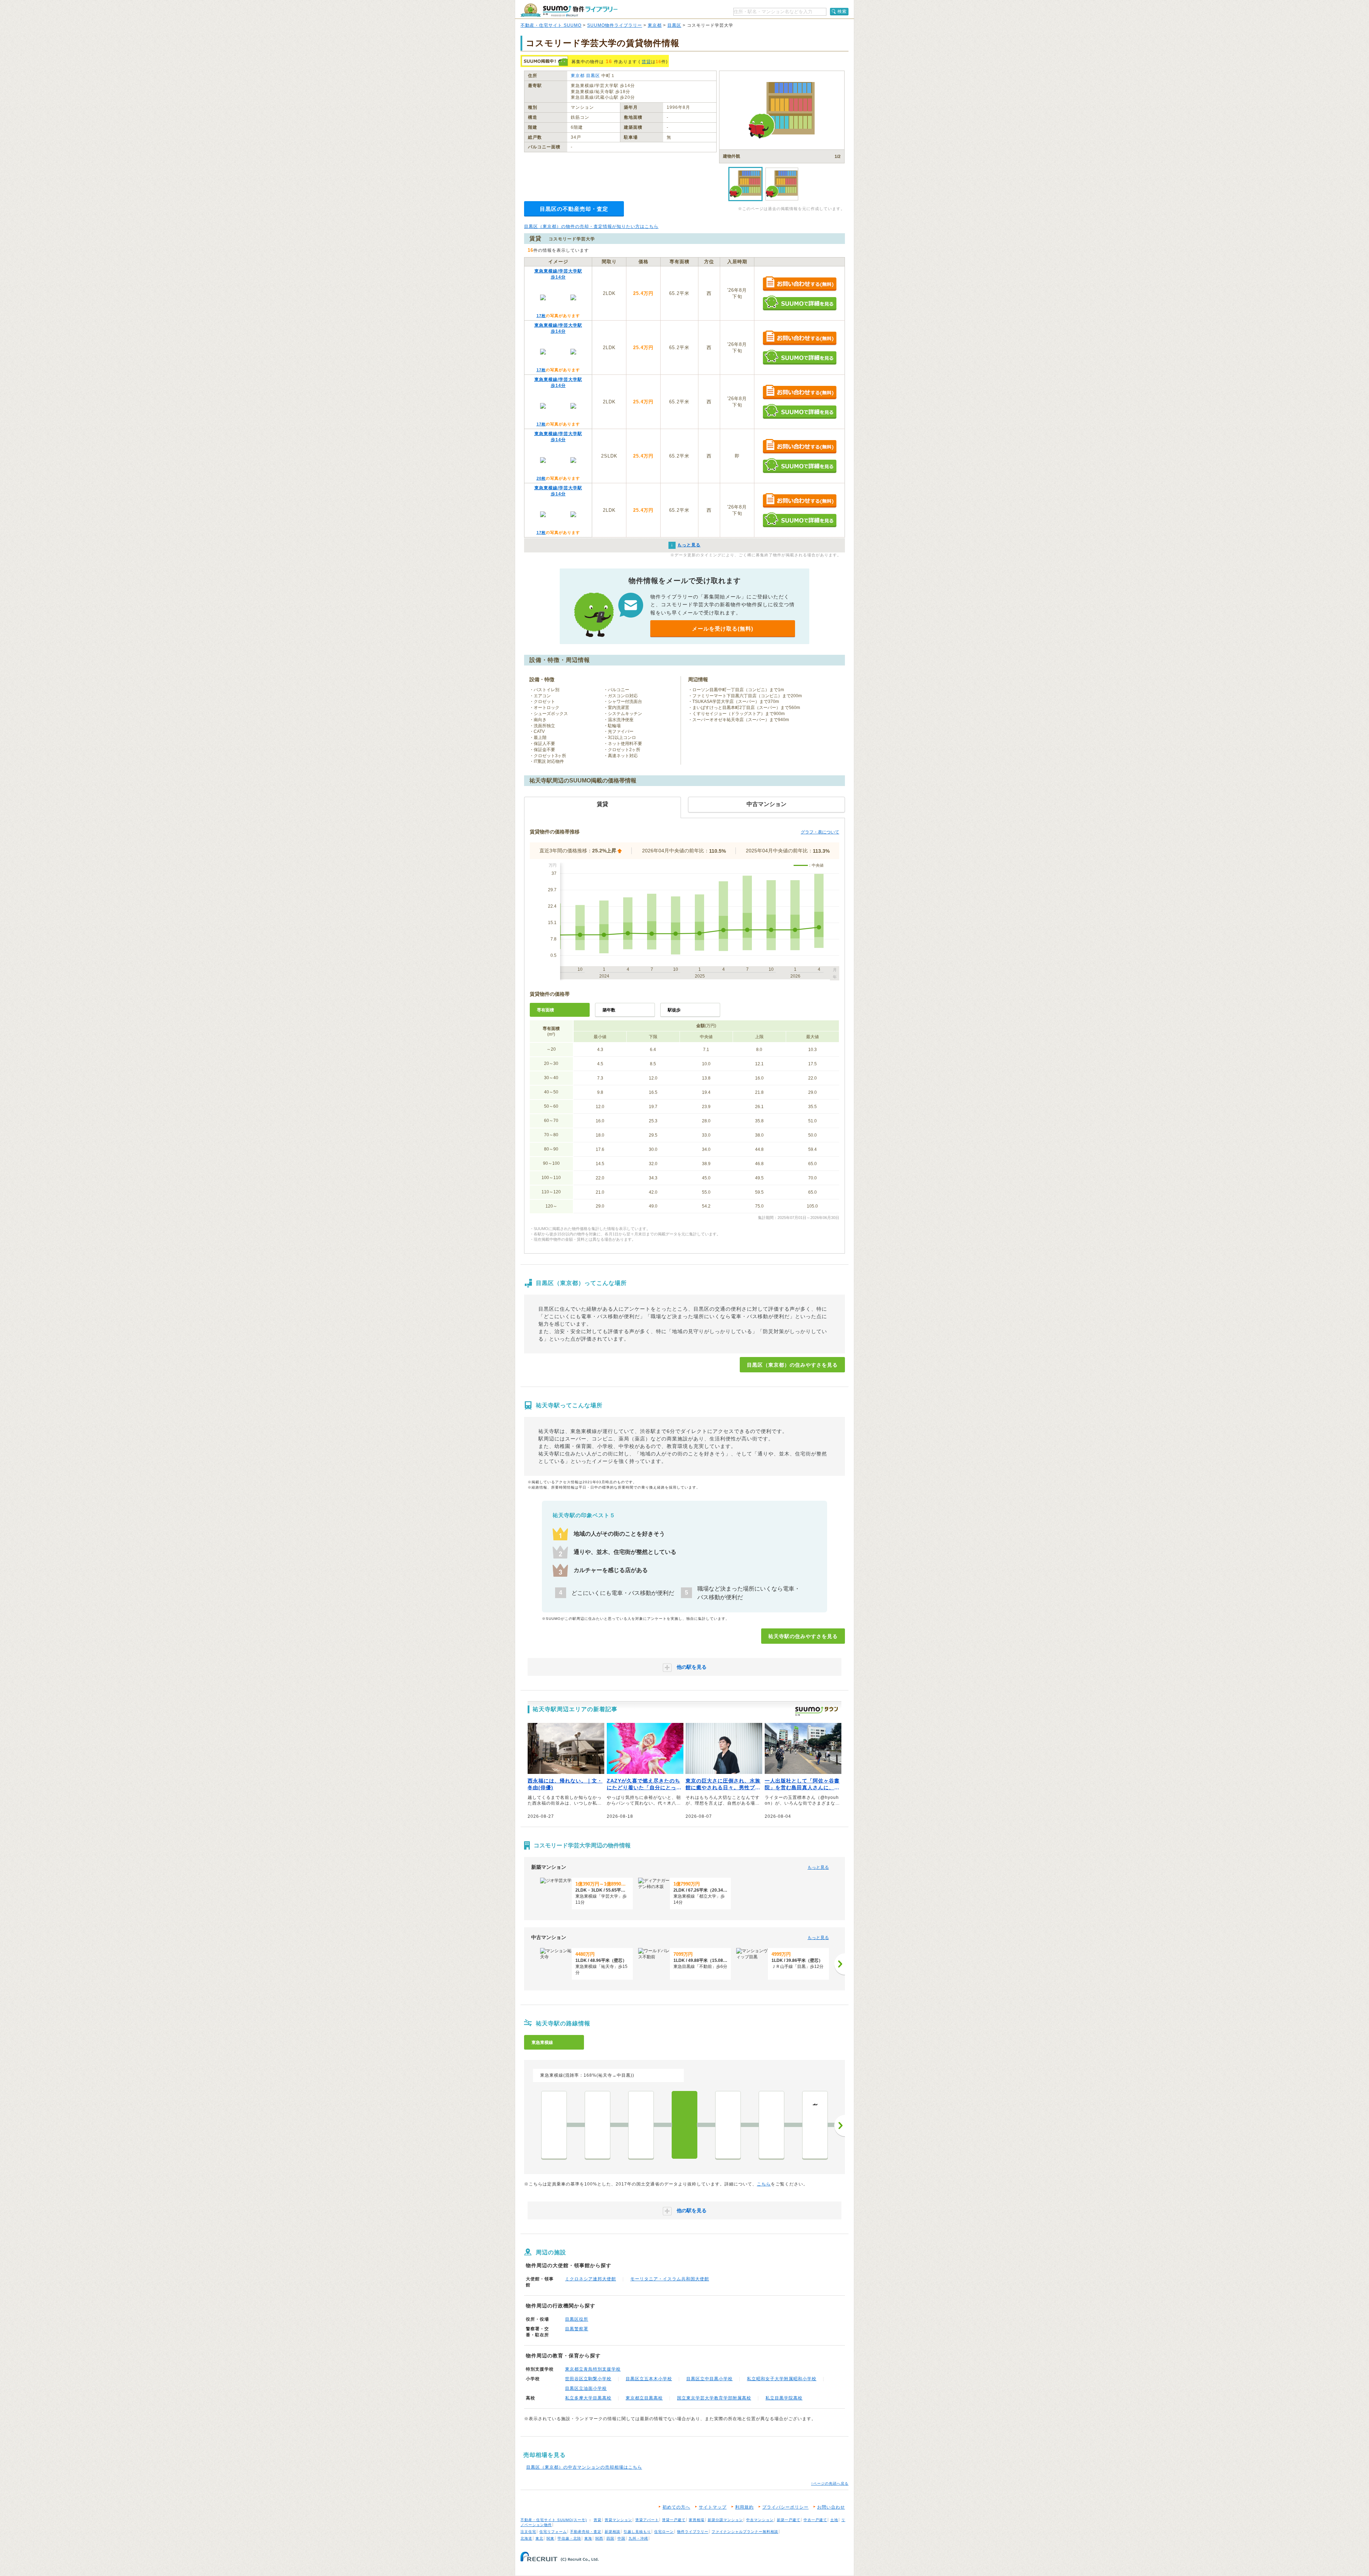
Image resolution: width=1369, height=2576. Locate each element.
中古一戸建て (815, 2520)
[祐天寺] (684, 2125)
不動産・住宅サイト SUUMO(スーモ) (554, 2520)
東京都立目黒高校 (644, 2398)
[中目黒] (641, 2125)
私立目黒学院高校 (784, 2398)
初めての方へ (676, 2507)
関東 (550, 2538)
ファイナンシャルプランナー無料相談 (745, 2532)
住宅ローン (664, 2532)
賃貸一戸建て (674, 2520)
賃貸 (646, 62)
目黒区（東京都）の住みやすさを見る (792, 1365)
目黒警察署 (577, 2329)
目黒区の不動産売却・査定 (574, 209)
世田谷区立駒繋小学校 (588, 2379)
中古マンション (760, 2520)
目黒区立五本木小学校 (649, 2379)
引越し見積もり (637, 2532)
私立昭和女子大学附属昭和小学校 (782, 2379)
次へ (840, 2126)
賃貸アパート (647, 2520)
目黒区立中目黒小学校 (709, 2379)
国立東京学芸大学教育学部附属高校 (714, 2398)
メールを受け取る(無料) (723, 629)
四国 (610, 2538)
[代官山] (598, 2125)
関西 (599, 2538)
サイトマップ (713, 2507)
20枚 (541, 478)
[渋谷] (554, 2125)
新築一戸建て (789, 2520)
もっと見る (818, 1867)
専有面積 (545, 1010)
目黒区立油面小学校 (586, 2388)
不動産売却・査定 (586, 2532)
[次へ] (840, 1964)
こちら (764, 2184)
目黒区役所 (577, 2319)
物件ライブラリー (693, 2532)
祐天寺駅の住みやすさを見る (803, 1636)
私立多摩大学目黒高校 (588, 2398)
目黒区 (674, 25)
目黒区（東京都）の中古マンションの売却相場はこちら (584, 2467)
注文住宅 (528, 2532)
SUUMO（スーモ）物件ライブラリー (569, 10)
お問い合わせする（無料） (799, 284)
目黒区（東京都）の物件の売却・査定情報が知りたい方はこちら (591, 226)
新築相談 (612, 2532)
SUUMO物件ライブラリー (615, 25)
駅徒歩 (674, 1010)
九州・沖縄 (638, 2538)
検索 (842, 11)
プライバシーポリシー (785, 2507)
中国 (621, 2538)
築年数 (609, 1010)
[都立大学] (771, 2125)
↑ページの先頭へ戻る (830, 2483)
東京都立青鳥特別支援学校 (593, 2369)
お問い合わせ (831, 2507)
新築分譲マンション (725, 2520)
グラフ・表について (820, 832)
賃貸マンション (618, 2520)
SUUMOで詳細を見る (799, 303)
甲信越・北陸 (569, 2538)
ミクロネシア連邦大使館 (591, 2279)
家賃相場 (697, 2520)
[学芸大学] (728, 2125)
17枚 (541, 316)
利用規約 (744, 2507)
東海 (588, 2538)
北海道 (526, 2538)
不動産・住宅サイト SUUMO (551, 25)
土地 (834, 2520)
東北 (539, 2538)
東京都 (655, 25)
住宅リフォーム (553, 2532)
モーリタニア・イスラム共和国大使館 (670, 2279)
